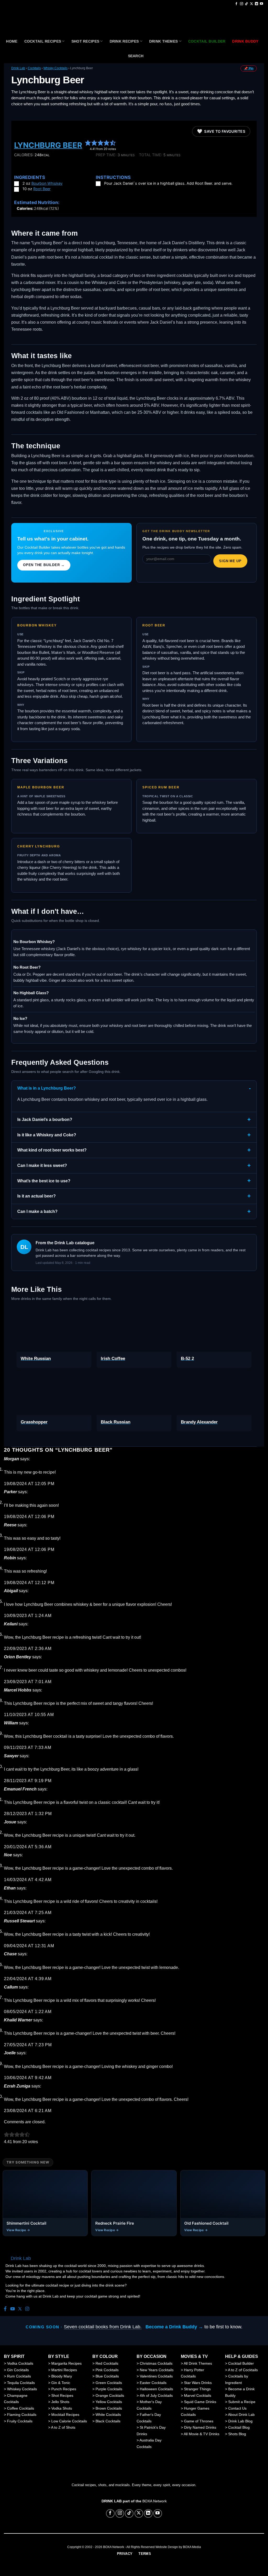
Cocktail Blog (239, 2427)
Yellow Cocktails (109, 2402)
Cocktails (34, 68)
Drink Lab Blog (240, 2421)
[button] (88, 143)
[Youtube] (13, 2309)
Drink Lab (18, 68)
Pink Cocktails (107, 2370)
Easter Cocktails (153, 2383)
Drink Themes (163, 41)
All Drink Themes (198, 2363)
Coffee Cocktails (21, 2408)
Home (12, 41)
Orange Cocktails (110, 2395)
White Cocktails (108, 2415)
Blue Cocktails (107, 2376)
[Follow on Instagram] (242, 4)
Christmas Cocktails (156, 2363)
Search (136, 56)
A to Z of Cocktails (243, 2370)
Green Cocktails (109, 2383)
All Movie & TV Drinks (202, 2434)
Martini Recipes (64, 2370)
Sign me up (230, 561)
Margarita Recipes (66, 2363)
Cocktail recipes (43, 41)
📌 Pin (249, 68)
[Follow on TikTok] (247, 4)
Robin (10, 1558)
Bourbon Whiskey (47, 183)
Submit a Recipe (242, 2402)
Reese (10, 1525)
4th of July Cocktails (156, 2395)
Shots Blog (237, 2434)
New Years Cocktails (157, 2370)
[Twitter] (20, 2309)
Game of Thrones (199, 2421)
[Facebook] (5, 2309)
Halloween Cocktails (156, 2389)
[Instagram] (27, 2309)
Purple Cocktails (109, 2389)
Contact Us (237, 2408)
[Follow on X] (252, 4)
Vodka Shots (62, 2408)
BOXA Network (155, 2501)
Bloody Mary (62, 2376)
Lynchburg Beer (48, 145)
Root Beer (42, 189)
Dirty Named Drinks (200, 2427)
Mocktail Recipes (65, 2415)
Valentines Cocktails (156, 2376)
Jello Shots (60, 2402)
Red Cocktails (107, 2363)
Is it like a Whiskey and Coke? (47, 1135)
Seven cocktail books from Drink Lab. (103, 2327)
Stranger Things (197, 2389)
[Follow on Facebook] (236, 4)
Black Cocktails (108, 2421)
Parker (10, 1492)
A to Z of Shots (63, 2427)
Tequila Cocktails (21, 2383)
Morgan (12, 1459)
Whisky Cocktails (55, 68)
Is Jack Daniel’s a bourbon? (45, 1120)
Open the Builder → (44, 565)
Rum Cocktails (19, 2376)
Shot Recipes (85, 41)
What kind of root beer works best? (52, 1150)
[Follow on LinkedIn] (256, 4)
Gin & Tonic (61, 2383)
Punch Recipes (64, 2389)
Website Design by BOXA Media (178, 2547)
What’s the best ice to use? (44, 1181)
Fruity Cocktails (20, 2421)
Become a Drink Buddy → (174, 2327)
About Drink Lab (241, 2415)
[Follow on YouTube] (261, 4)
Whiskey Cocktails (22, 2389)
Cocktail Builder (241, 2363)
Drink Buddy (30, 531)
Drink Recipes (124, 41)
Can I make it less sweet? (42, 1165)
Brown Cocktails (109, 2408)
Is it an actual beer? (37, 1196)
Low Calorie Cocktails (69, 2421)
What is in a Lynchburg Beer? (47, 1088)
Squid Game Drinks (200, 2402)
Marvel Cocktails (198, 2395)
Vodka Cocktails (20, 2363)
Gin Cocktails (18, 2370)
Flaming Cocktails (22, 2415)
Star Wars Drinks (198, 2383)
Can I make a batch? (37, 1211)
